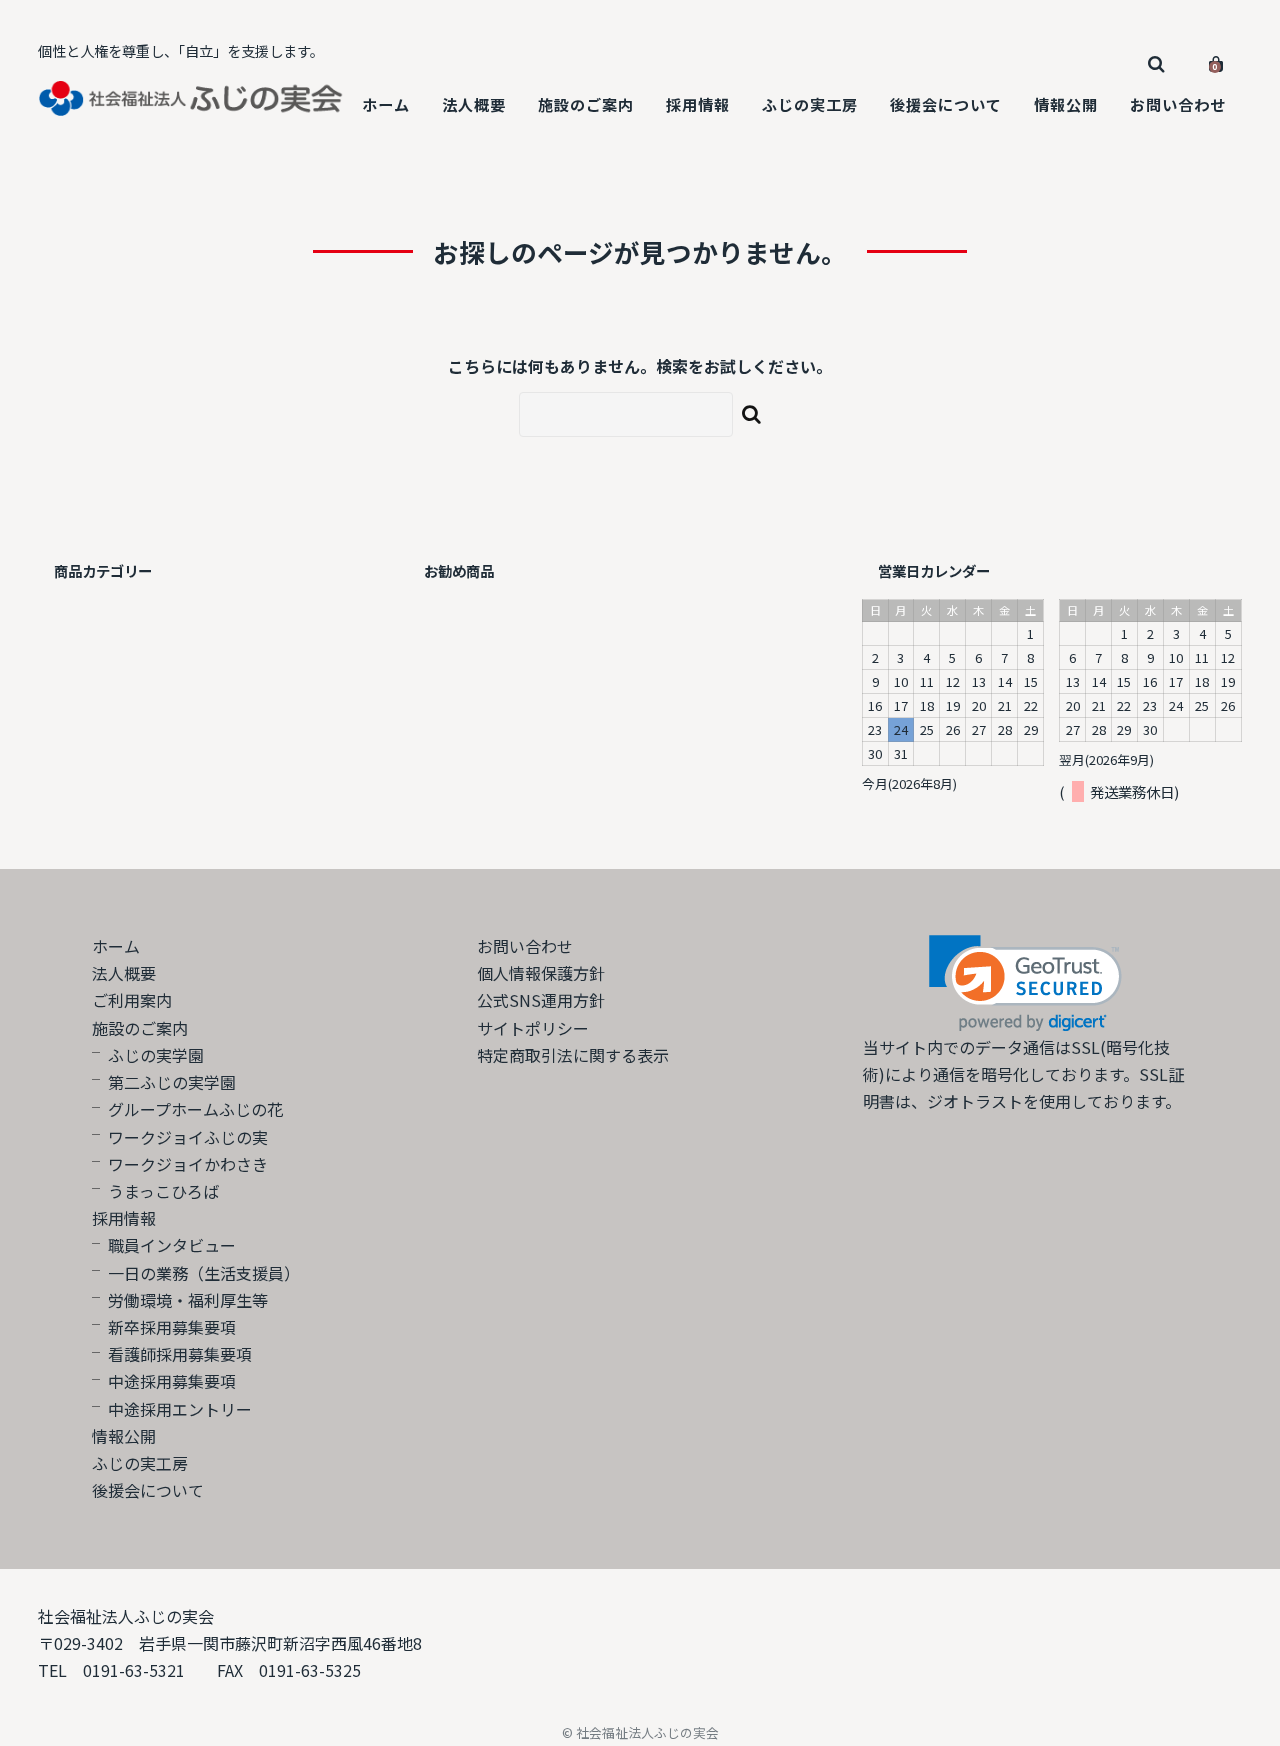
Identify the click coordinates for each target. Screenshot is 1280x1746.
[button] (1025, 983)
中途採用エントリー (180, 1409)
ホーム (386, 104)
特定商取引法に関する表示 (573, 1055)
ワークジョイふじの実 (188, 1137)
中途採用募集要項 (172, 1381)
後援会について (946, 104)
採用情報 (698, 104)
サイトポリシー (533, 1028)
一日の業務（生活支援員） (204, 1273)
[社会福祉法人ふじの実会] (191, 102)
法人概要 (474, 104)
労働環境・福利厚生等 (188, 1300)
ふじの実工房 (810, 104)
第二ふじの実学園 (172, 1082)
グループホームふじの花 (195, 1109)
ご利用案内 (132, 1000)
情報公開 (1066, 104)
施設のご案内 (586, 104)
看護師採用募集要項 (180, 1354)
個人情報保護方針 (541, 973)
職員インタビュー (172, 1245)
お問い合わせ (1178, 104)
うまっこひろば (163, 1191)
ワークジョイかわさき (188, 1164)
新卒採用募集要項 (172, 1327)
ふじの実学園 (156, 1055)
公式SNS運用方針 (541, 1000)
